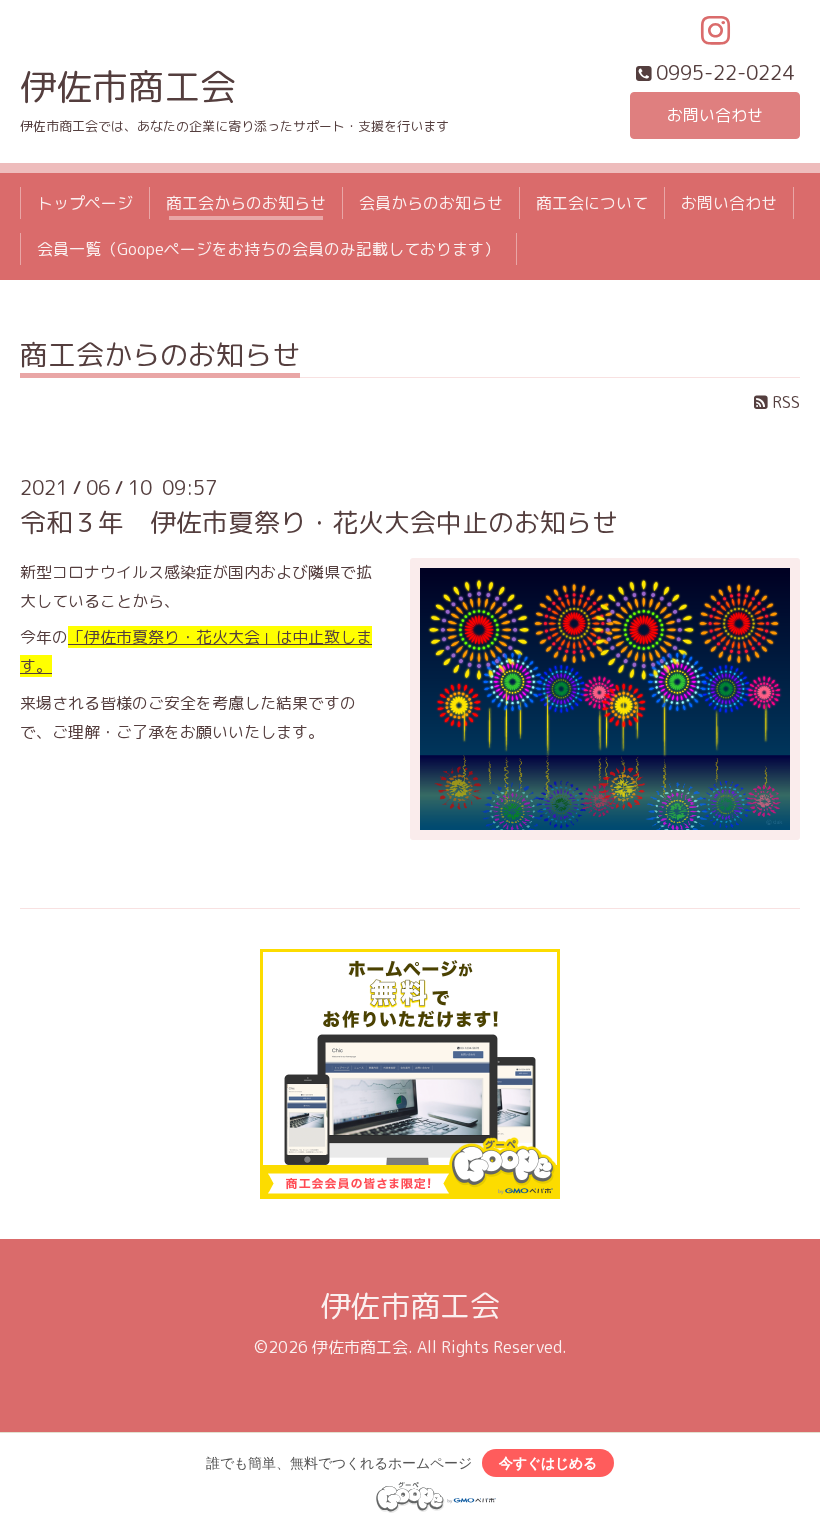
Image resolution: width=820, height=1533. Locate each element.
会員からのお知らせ (431, 203)
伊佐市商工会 (128, 86)
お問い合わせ (715, 115)
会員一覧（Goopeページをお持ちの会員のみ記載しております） (268, 249)
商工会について (592, 203)
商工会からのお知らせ (246, 203)
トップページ (85, 203)
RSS (784, 402)
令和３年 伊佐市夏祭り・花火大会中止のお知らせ (319, 522)
